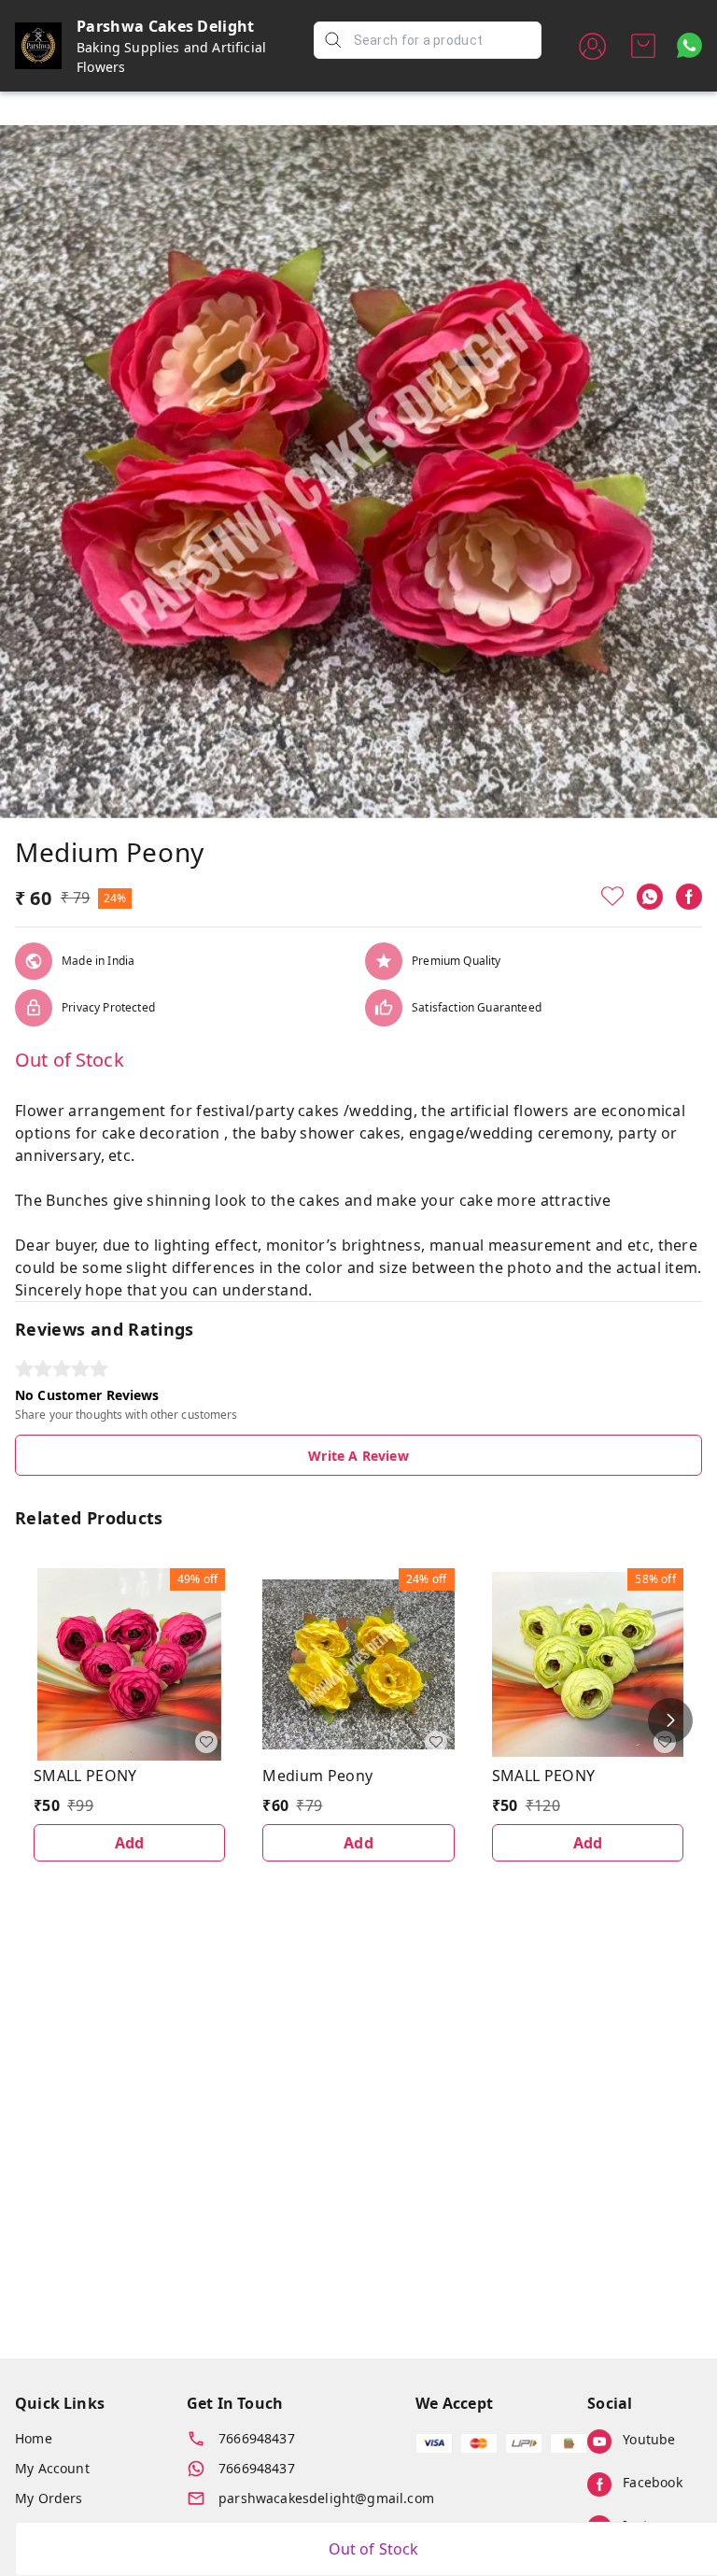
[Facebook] (689, 897)
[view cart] (643, 46)
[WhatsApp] (650, 897)
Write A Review (358, 1456)
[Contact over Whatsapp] (689, 45)
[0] (643, 46)
